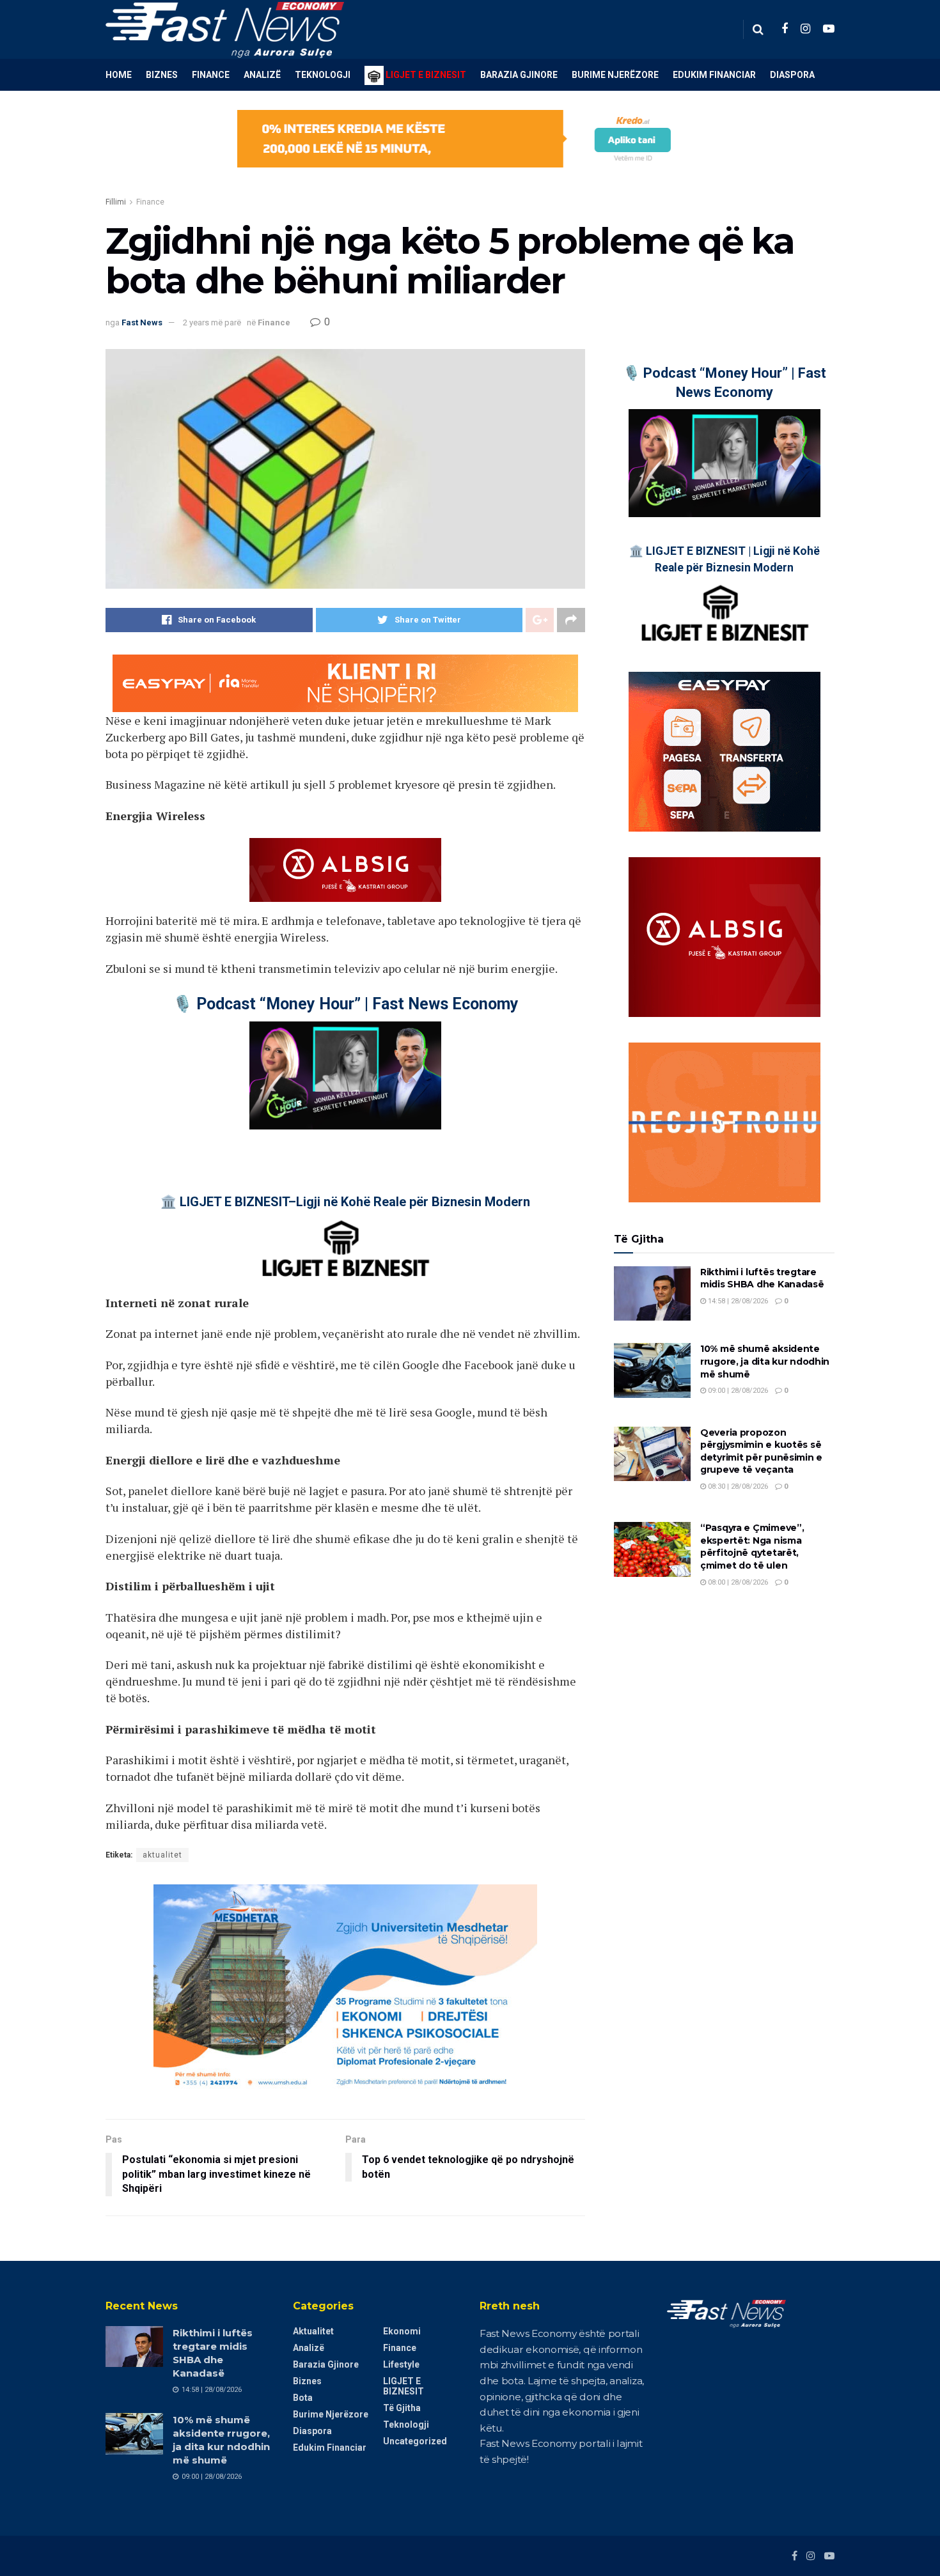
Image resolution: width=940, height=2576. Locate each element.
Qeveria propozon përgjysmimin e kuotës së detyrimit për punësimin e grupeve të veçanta (761, 1451)
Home (119, 75)
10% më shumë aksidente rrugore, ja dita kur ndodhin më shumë (765, 1361)
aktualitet (162, 1855)
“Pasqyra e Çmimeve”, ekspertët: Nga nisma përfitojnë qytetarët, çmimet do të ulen (752, 1547)
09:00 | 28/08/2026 (737, 1391)
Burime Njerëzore (615, 75)
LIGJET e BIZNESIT (403, 2386)
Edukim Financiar (714, 75)
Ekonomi (402, 2331)
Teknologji (323, 75)
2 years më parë (212, 322)
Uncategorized (415, 2441)
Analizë (262, 75)
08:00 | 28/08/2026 (737, 1582)
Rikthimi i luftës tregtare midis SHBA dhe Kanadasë (762, 1278)
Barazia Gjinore (519, 75)
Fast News (142, 322)
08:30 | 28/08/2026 (737, 1486)
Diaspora (792, 75)
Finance (211, 75)
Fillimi (116, 202)
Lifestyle (401, 2364)
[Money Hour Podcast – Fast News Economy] (345, 1075)
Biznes (162, 75)
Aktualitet (313, 2331)
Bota (303, 2398)
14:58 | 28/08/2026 (737, 1301)
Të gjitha (402, 2408)
